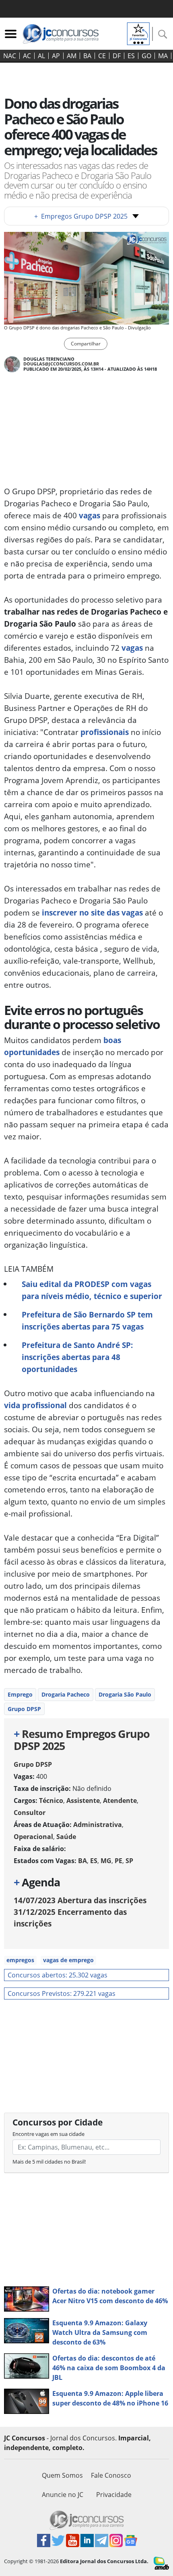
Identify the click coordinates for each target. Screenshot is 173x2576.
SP (129, 1861)
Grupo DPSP (24, 1709)
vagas (90, 515)
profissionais (105, 732)
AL (41, 56)
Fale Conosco (111, 2475)
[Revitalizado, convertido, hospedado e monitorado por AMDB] (161, 2562)
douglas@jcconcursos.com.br (61, 364)
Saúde (66, 1837)
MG (106, 1861)
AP (56, 56)
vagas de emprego (68, 1960)
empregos (20, 1960)
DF (117, 56)
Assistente (83, 1801)
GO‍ (146, 56)
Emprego (20, 1694)
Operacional (33, 1837)
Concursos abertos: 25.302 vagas (58, 1975)
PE (118, 1861)
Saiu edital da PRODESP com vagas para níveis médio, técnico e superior (92, 1290)
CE (102, 56)
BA (87, 56)
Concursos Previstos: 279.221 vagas (62, 1993)
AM (72, 56)
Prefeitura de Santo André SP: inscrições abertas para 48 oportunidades (77, 1357)
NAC (10, 56)
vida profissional (35, 1405)
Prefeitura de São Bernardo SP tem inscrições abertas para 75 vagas (87, 1320)
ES (131, 56)
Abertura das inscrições (80, 1900)
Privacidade (114, 2495)
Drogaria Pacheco (66, 1694)
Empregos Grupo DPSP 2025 (81, 216)
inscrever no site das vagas (92, 912)
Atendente (120, 1801)
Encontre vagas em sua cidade (48, 2134)
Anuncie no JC (63, 2495)
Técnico (51, 1801)
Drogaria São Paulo (125, 1694)
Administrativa (98, 1825)
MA (163, 56)
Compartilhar (86, 344)
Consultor (30, 1813)
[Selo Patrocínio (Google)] (138, 33)
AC (27, 56)
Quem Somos (62, 2475)
